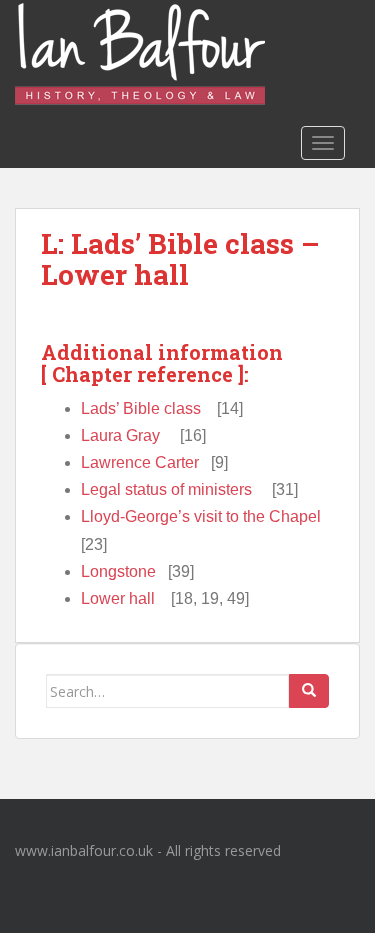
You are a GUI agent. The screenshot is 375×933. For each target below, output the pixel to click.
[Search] (309, 691)
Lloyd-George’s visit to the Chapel (201, 516)
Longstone (118, 571)
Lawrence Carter (140, 462)
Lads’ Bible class (141, 408)
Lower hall (118, 598)
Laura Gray (120, 435)
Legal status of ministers (166, 489)
